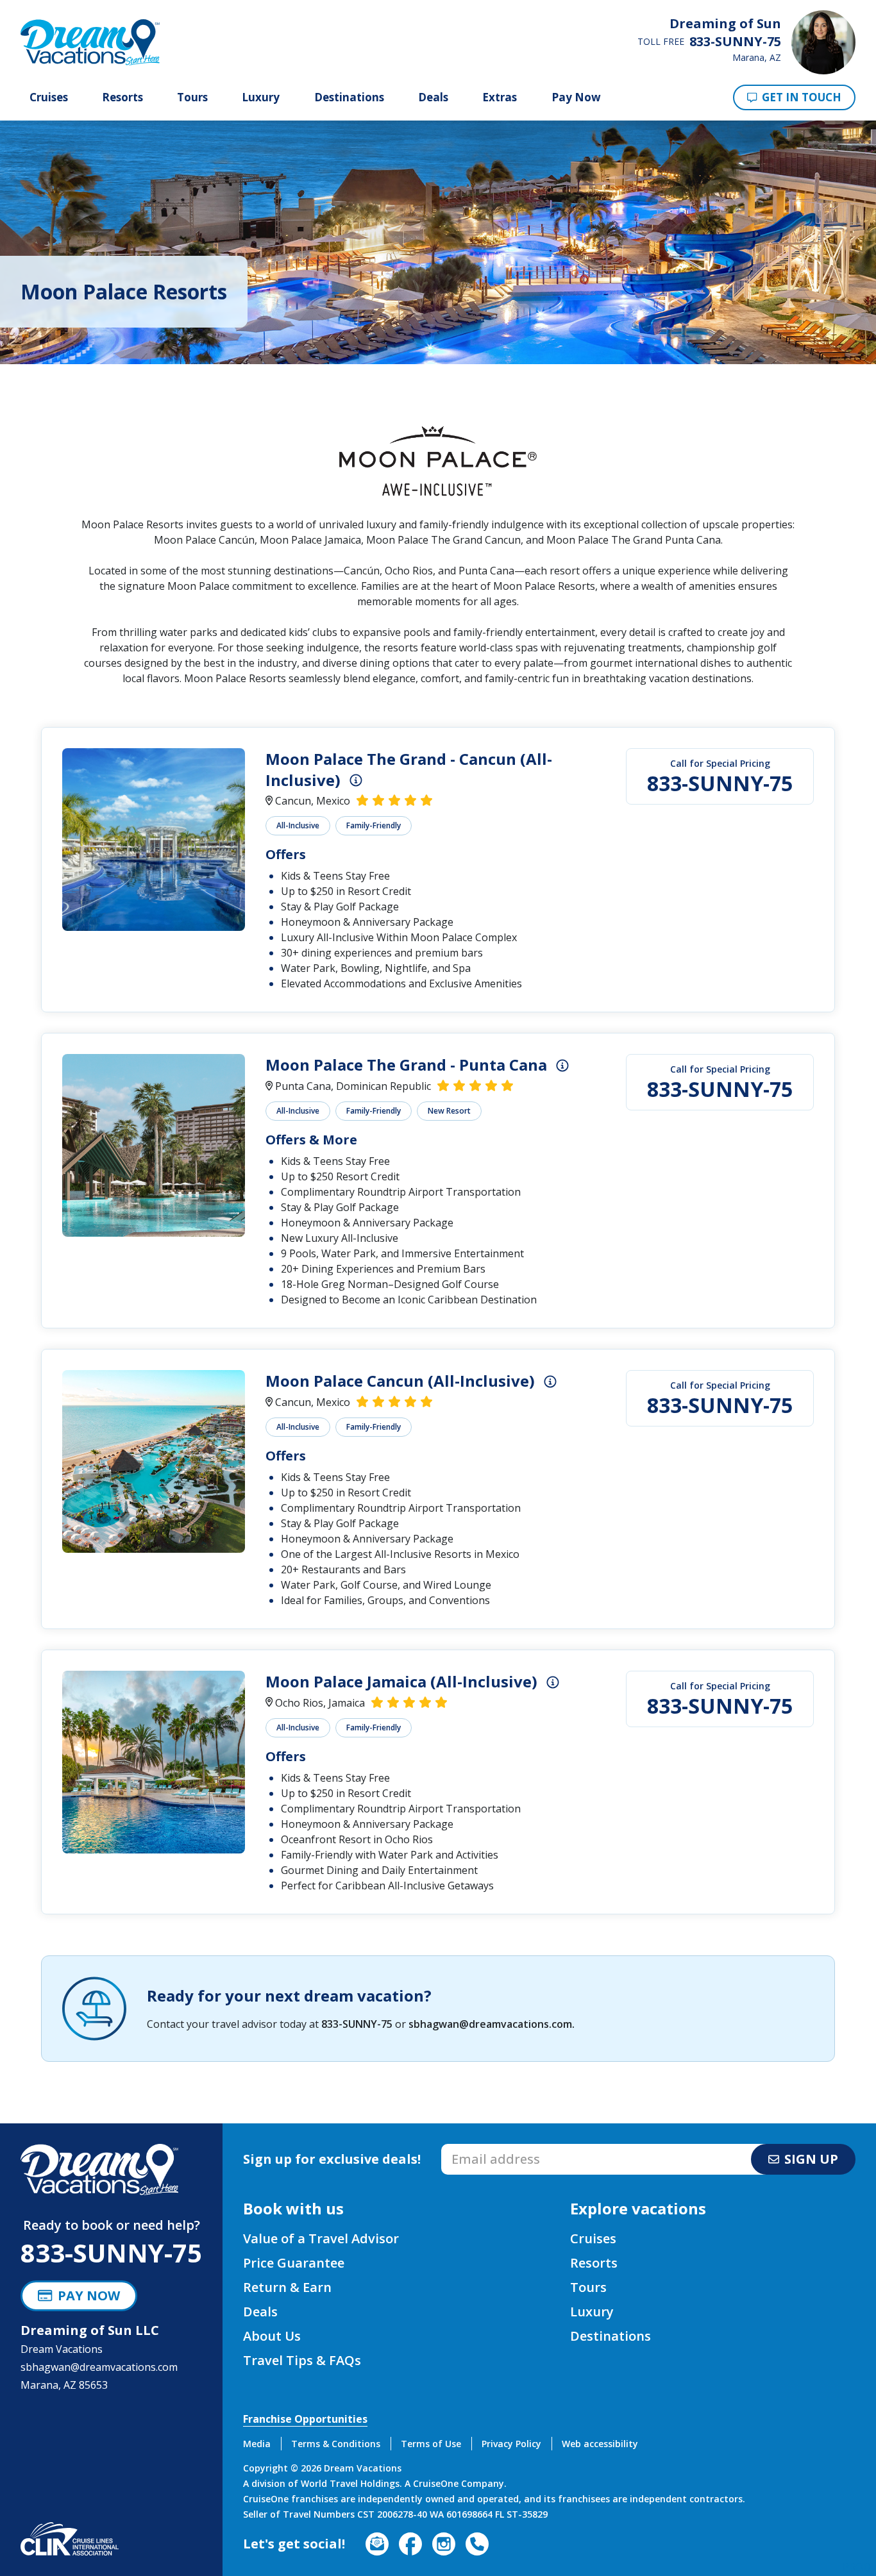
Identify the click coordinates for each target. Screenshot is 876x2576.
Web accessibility (600, 2444)
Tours (192, 97)
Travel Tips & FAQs (302, 2360)
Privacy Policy (511, 2444)
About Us (272, 2336)
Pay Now (576, 97)
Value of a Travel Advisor (321, 2238)
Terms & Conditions (336, 2444)
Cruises (49, 97)
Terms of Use (431, 2444)
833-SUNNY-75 (720, 783)
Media (257, 2444)
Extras (500, 97)
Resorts (122, 97)
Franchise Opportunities (305, 2419)
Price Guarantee (294, 2263)
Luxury (261, 97)
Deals (433, 97)
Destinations (349, 97)
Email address (475, 2148)
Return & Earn (287, 2287)
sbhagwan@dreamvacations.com (490, 2024)
